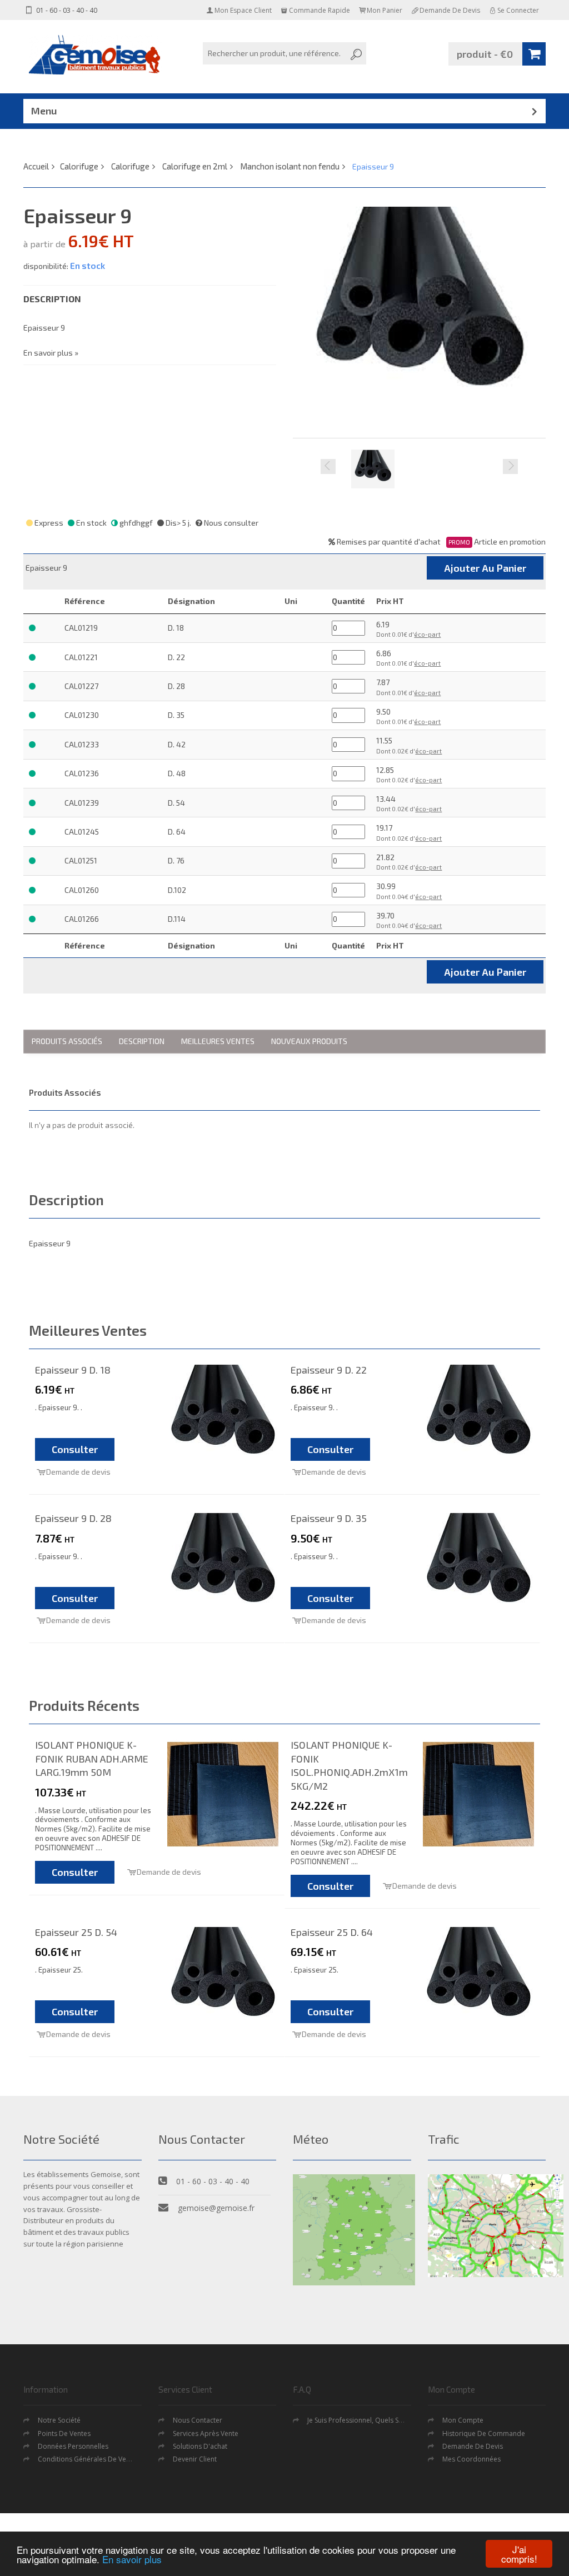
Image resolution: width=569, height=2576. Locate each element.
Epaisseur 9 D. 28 (73, 1518)
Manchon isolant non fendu (290, 166)
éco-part (427, 634)
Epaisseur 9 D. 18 (73, 1370)
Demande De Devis (473, 2446)
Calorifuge (79, 166)
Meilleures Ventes (218, 1041)
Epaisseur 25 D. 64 (332, 1932)
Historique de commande (484, 2433)
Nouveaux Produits (309, 1041)
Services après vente (206, 2433)
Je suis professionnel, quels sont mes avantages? (384, 2420)
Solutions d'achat (200, 2446)
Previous (328, 466)
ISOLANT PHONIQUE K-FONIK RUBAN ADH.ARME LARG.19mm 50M (92, 1758)
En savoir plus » (51, 353)
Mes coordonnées (471, 2459)
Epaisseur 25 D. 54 (76, 1932)
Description (142, 1041)
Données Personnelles (73, 2446)
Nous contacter (198, 2420)
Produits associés (67, 1041)
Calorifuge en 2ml (195, 166)
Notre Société (59, 2420)
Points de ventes (64, 2433)
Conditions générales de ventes (89, 2459)
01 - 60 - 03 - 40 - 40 (66, 10)
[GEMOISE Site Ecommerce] (96, 55)
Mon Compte (463, 2420)
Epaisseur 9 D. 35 (329, 1518)
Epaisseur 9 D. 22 (329, 1370)
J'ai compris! (519, 2554)
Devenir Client (195, 2459)
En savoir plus (132, 2559)
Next (510, 466)
